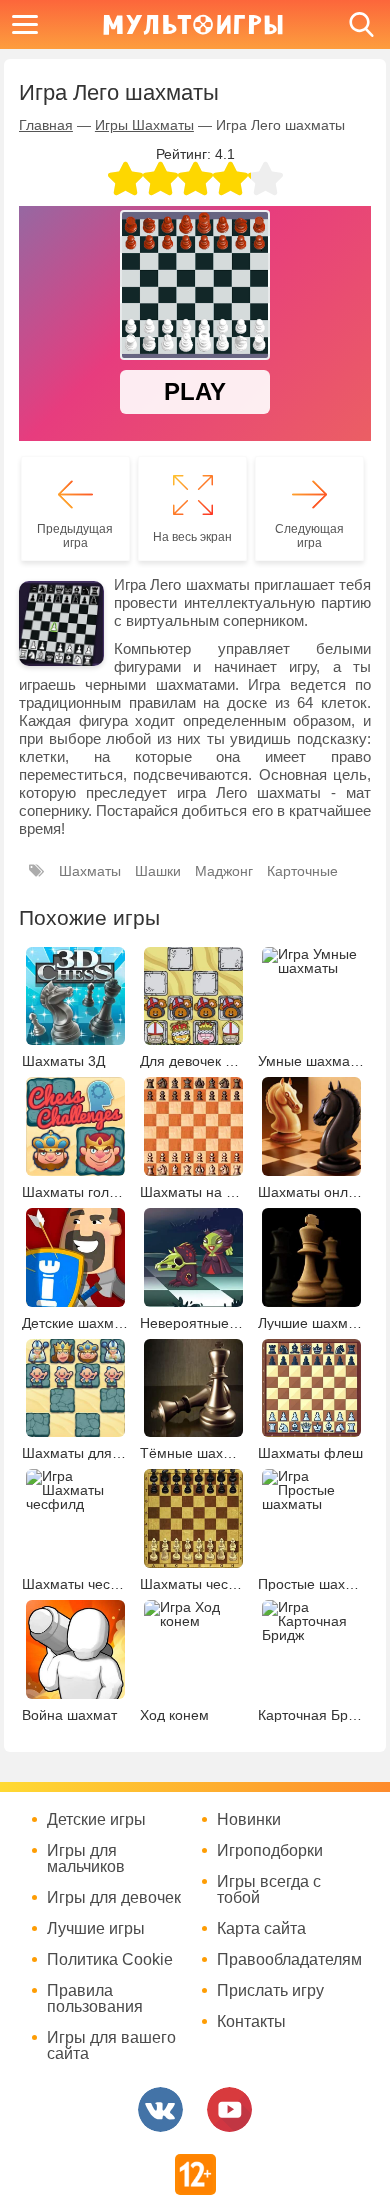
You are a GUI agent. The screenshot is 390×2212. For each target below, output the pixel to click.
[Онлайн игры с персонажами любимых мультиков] (193, 24)
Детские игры (96, 1820)
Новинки (249, 1820)
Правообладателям (289, 1960)
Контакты (251, 2022)
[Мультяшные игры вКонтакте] (160, 2109)
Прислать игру (270, 1991)
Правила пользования (95, 1999)
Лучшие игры (96, 1929)
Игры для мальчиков (86, 1859)
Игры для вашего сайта (111, 2046)
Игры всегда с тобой (269, 1890)
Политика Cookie (110, 1960)
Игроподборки (270, 1851)
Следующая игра (309, 536)
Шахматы (90, 871)
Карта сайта (261, 1929)
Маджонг (224, 871)
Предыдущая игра (75, 536)
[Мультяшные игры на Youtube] (229, 2109)
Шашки (158, 871)
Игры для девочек (114, 1898)
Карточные (302, 871)
